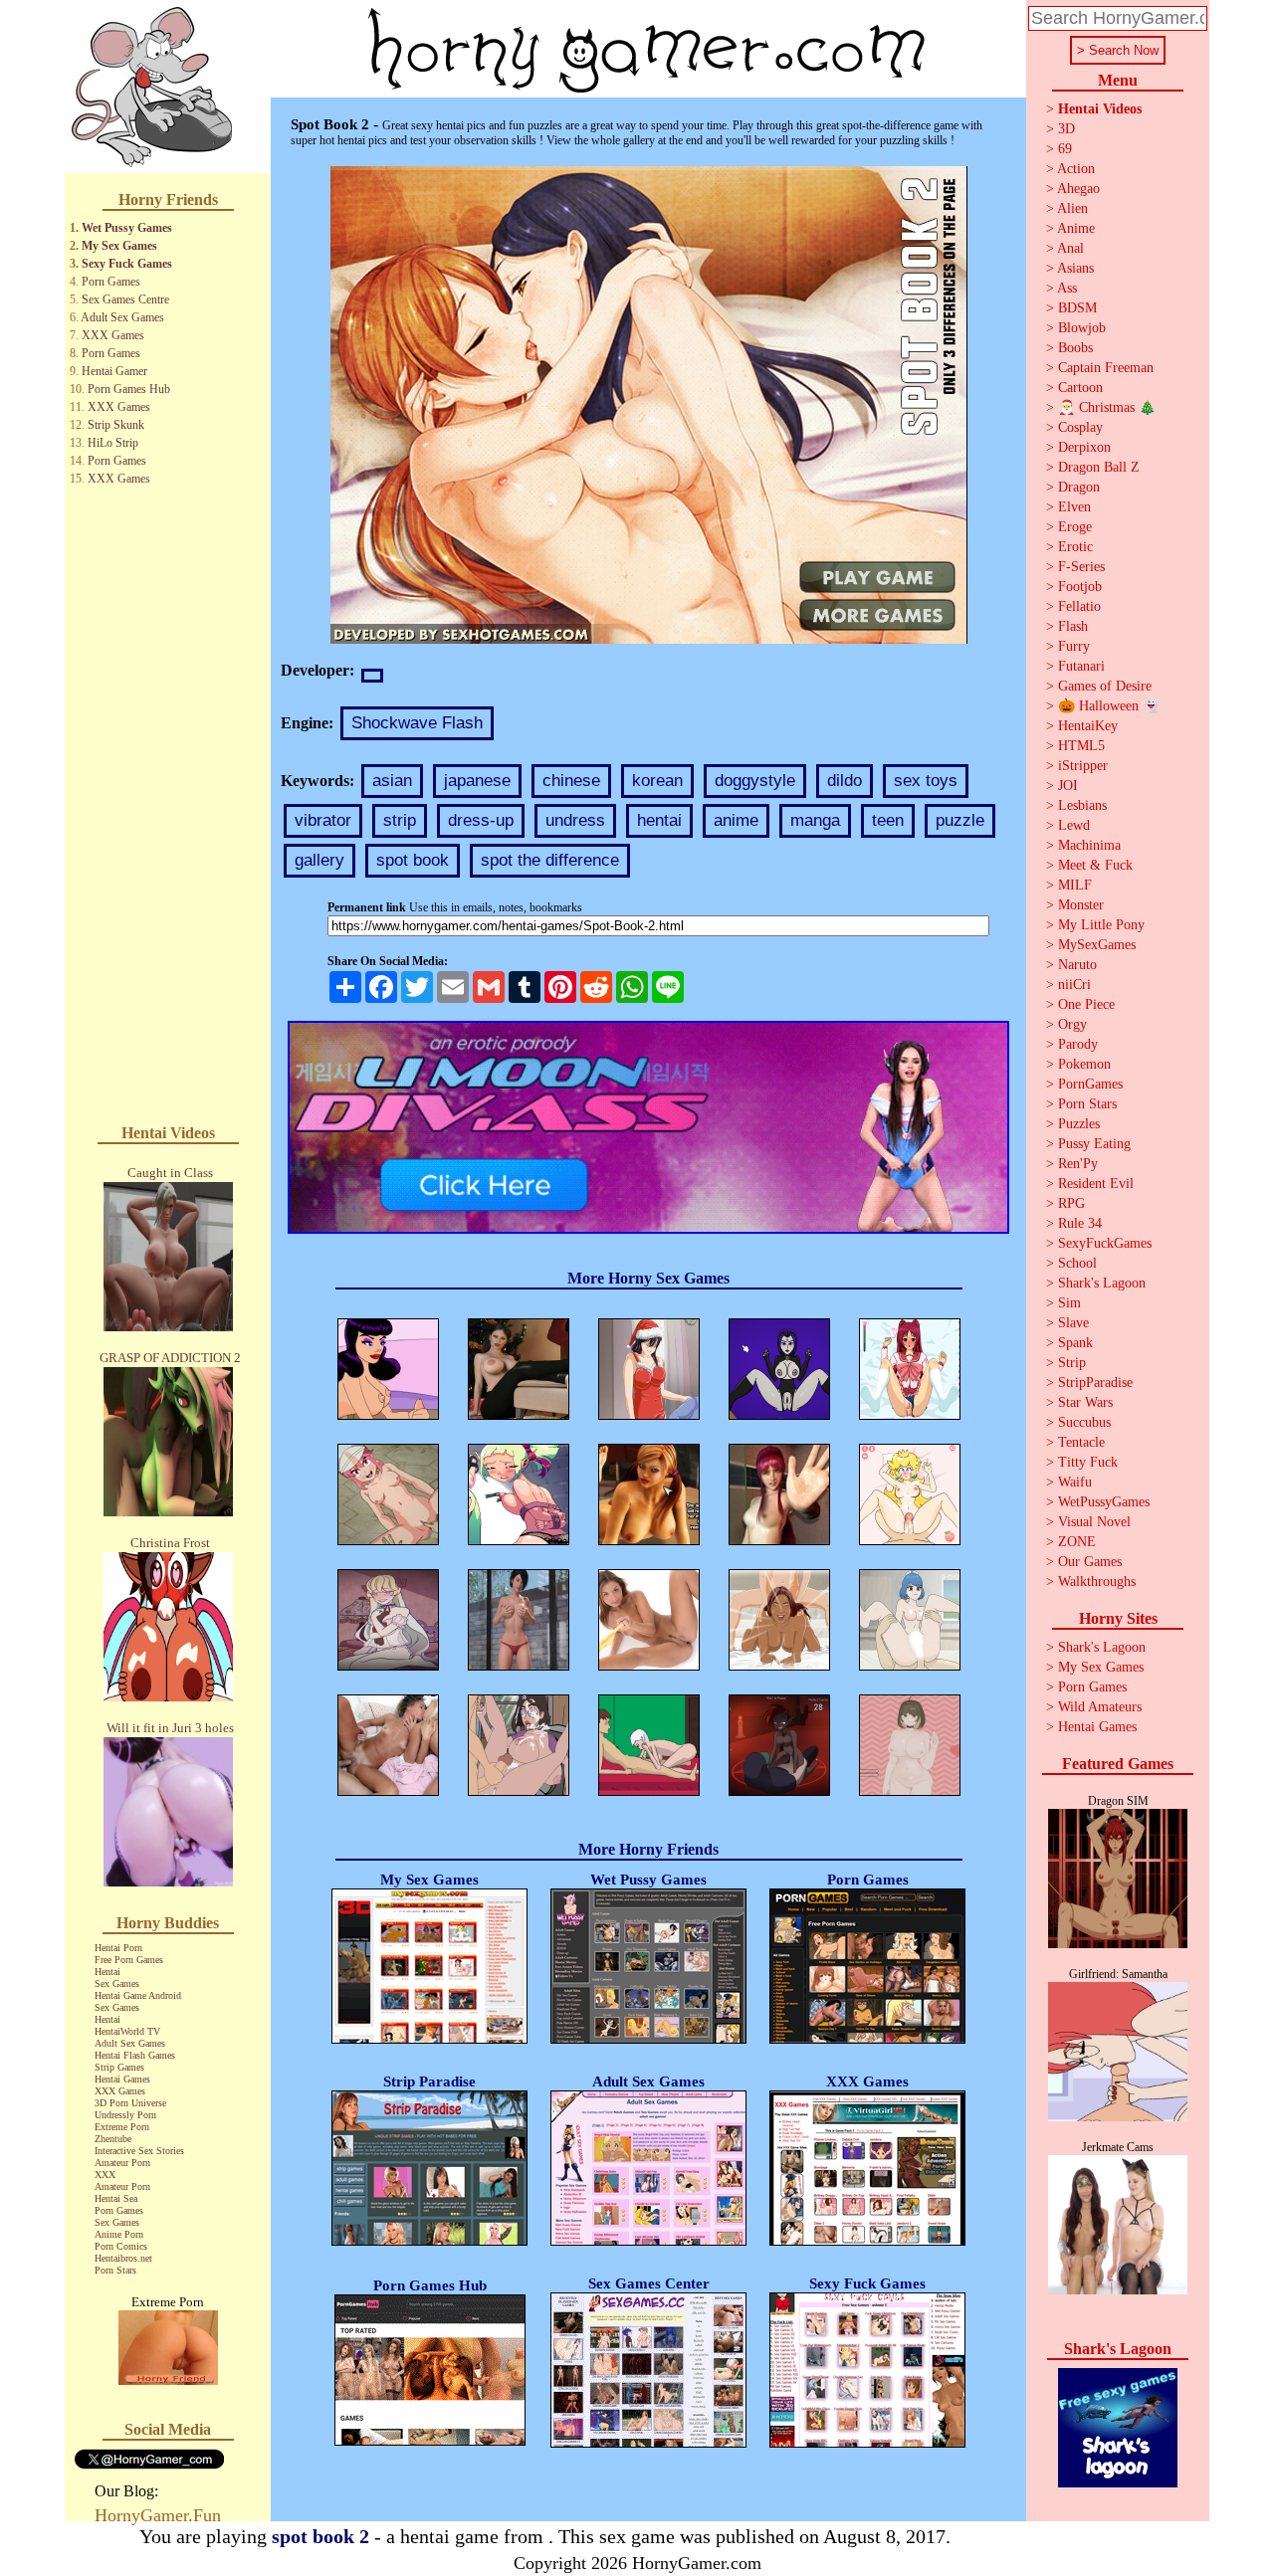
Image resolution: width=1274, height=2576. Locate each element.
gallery (319, 860)
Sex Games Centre (125, 299)
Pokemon (1084, 1064)
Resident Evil (1096, 1184)
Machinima (1089, 845)
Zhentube (113, 2139)
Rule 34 (1080, 1223)
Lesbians (1082, 805)
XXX (105, 2175)
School (1077, 1263)
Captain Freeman (1106, 368)
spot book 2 (320, 2536)
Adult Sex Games (122, 317)
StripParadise (1095, 1383)
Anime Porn (119, 2234)
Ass (1067, 288)
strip (400, 820)
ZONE (1077, 1542)
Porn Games (111, 282)
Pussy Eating (1094, 1144)
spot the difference (550, 860)
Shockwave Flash (417, 723)
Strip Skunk (116, 425)
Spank (1075, 1343)
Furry (1074, 646)
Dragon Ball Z (1099, 467)
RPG (1071, 1203)
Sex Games (117, 1983)
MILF (1075, 885)
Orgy (1072, 1024)
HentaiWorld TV (127, 2031)
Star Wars (1085, 1402)
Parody (1078, 1044)
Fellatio (1079, 606)
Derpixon (1084, 447)
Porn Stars (115, 2270)
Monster (1081, 905)
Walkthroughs (1097, 1582)
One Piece (1086, 1004)
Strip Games (119, 2067)
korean (657, 781)
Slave (1073, 1323)
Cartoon (1080, 388)
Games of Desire (1105, 686)
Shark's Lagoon (1102, 1283)
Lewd (1074, 825)
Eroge (1075, 527)
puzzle (960, 820)
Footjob (1080, 587)
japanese (477, 781)
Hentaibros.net (123, 2258)
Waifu (1075, 1482)
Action (1076, 169)
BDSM (1077, 308)
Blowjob (1082, 328)
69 (1065, 149)
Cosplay (1080, 427)
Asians (1075, 268)
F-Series (1081, 567)
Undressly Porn (125, 2115)
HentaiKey (1088, 726)
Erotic (1075, 547)
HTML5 (1081, 746)
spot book (413, 860)
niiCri (1074, 985)
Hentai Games (122, 2079)
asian (392, 781)
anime (736, 820)
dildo (845, 781)
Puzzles (1079, 1124)
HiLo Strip (113, 443)
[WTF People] (168, 2379)
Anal (1070, 248)
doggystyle (755, 781)
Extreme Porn (122, 2127)
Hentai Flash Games (135, 2055)
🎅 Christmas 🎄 (1107, 407)
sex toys (926, 781)
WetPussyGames (1104, 1502)
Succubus (1084, 1422)
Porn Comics (121, 2246)
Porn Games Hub (129, 389)
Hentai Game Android (138, 1995)
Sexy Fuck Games (127, 264)
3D (1066, 129)
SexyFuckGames (1105, 1243)
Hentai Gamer (114, 371)
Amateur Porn (122, 2163)
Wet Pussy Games (127, 228)
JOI (1068, 786)
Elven (1074, 507)
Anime (1076, 228)
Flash (1073, 626)
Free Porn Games (129, 1960)
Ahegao (1078, 189)
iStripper (1083, 766)
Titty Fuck (1088, 1462)
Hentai (107, 1972)
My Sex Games (119, 246)
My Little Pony (1101, 925)
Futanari (1081, 666)
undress (575, 820)
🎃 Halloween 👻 (1109, 706)
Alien (1072, 208)
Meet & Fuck (1095, 865)
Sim (1069, 1303)
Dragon (1079, 487)
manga (815, 820)
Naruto (1077, 965)
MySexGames (1097, 945)
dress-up (481, 820)
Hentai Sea (116, 2198)
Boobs (1075, 348)
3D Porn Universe (130, 2103)
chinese (571, 781)
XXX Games (113, 335)
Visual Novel (1094, 1522)
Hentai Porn (118, 1948)
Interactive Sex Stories (139, 2151)
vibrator (323, 820)
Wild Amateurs (1100, 1707)
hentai (659, 820)
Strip (1072, 1363)
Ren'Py (1078, 1164)
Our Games (1090, 1562)
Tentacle (1081, 1442)
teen (888, 820)
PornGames (1090, 1084)
